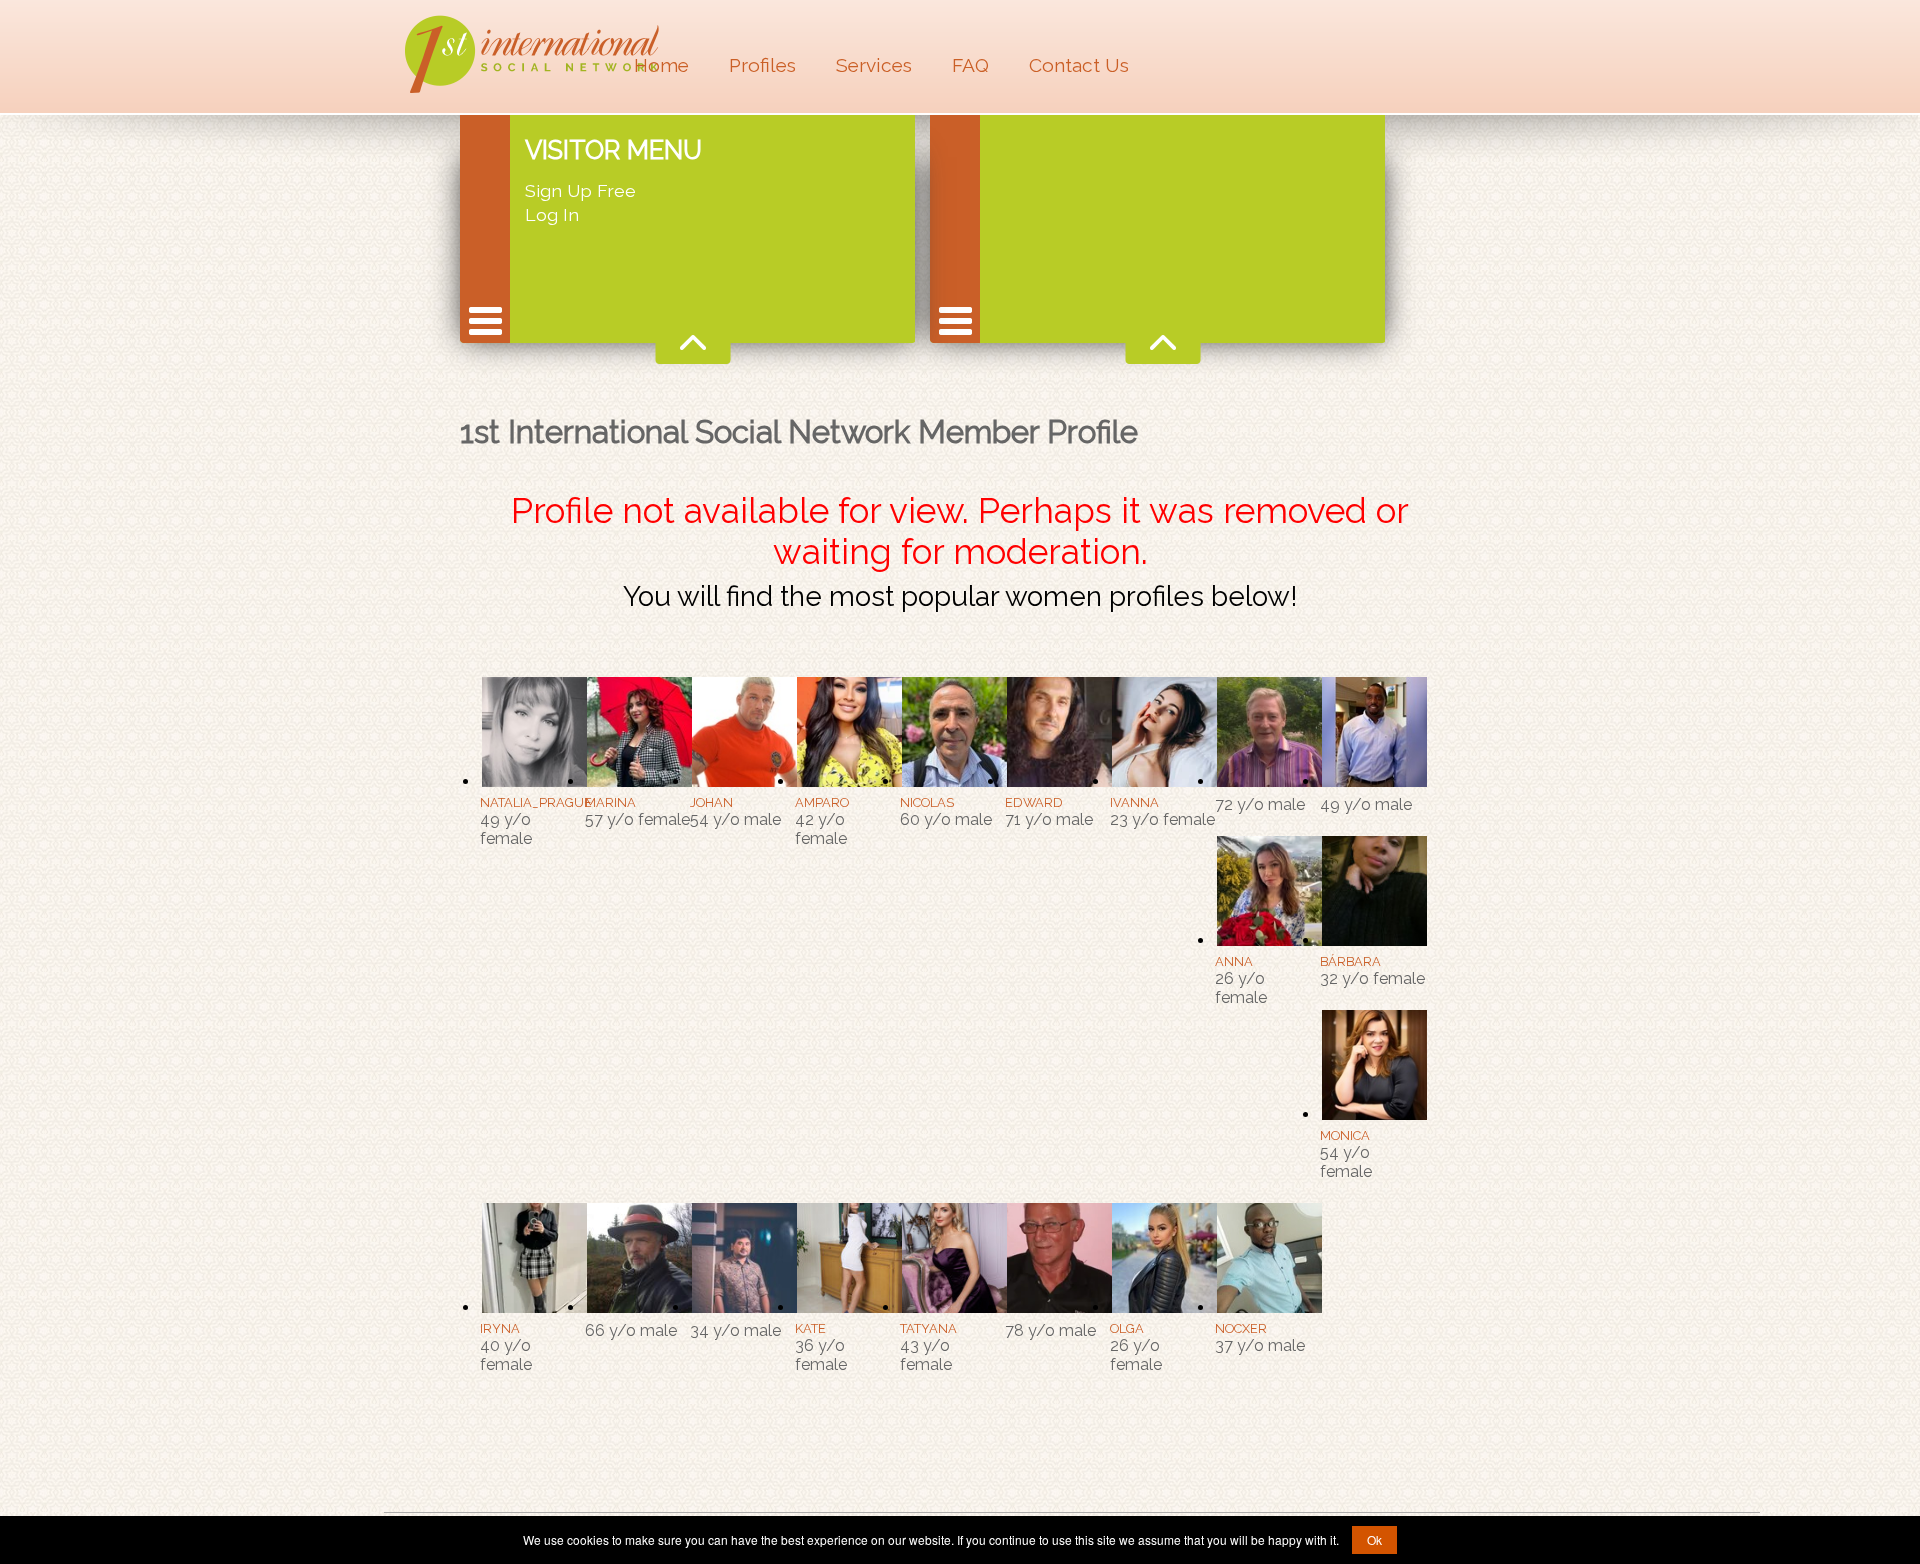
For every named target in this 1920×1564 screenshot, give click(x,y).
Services (874, 65)
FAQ (970, 65)
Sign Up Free (580, 190)
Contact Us (1079, 65)
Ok (1374, 1539)
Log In (552, 214)
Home (661, 65)
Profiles (762, 65)
